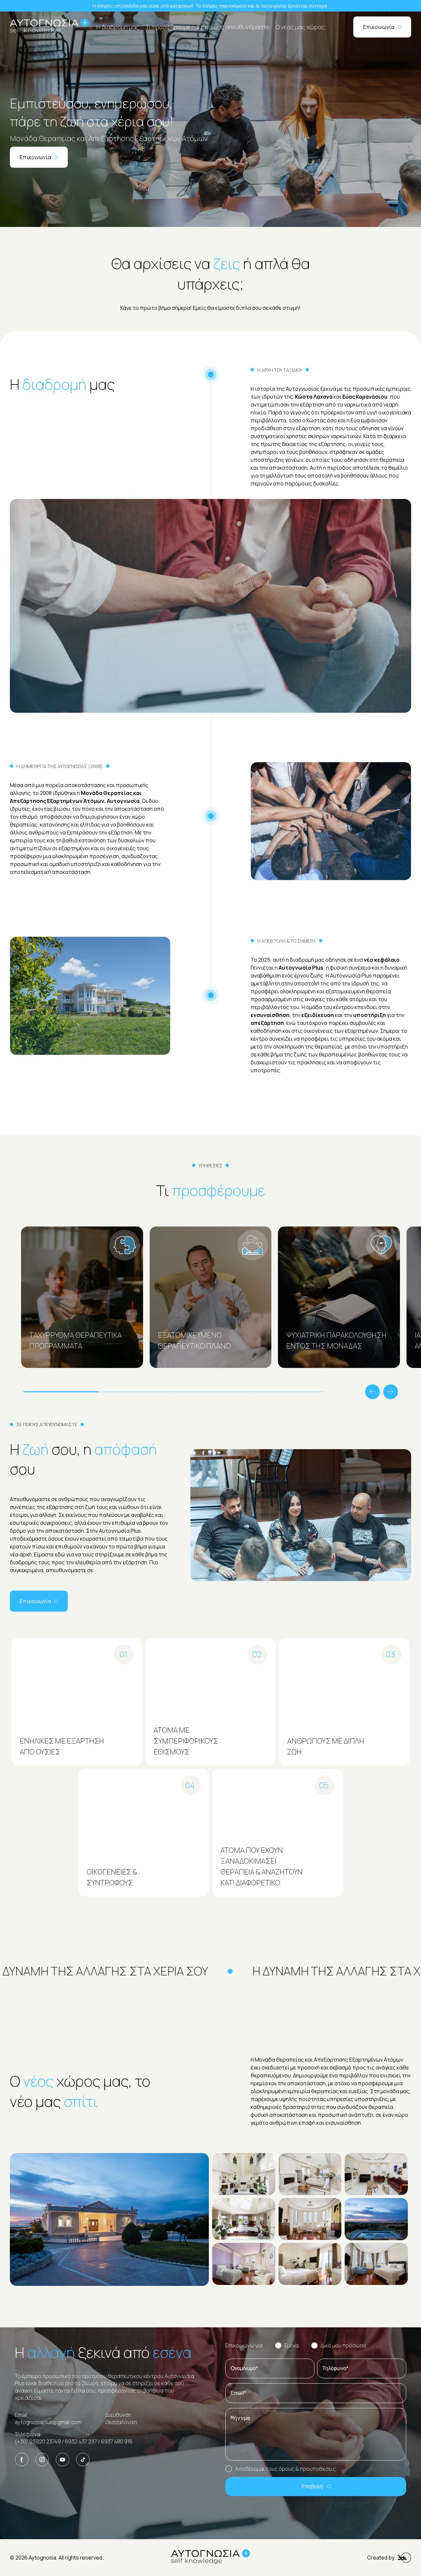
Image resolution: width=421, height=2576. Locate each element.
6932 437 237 (81, 2441)
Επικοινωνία (379, 27)
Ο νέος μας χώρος (300, 27)
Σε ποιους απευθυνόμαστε (233, 27)
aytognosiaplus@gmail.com (48, 2422)
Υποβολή (312, 2486)
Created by (381, 2558)
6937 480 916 (117, 2441)
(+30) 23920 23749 (38, 2441)
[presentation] (372, 1393)
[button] (59, 1392)
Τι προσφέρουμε (168, 27)
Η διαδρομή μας (118, 27)
